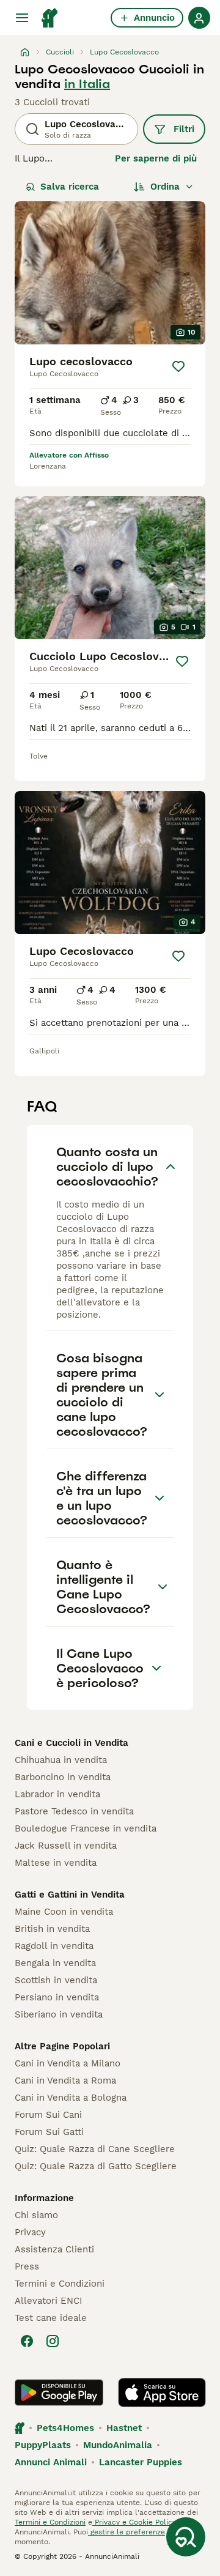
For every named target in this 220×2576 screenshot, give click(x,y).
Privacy (30, 2232)
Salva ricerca (70, 187)
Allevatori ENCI (48, 2301)
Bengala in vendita (55, 1963)
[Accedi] (199, 18)
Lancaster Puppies (141, 2462)
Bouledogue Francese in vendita (86, 1828)
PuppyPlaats (43, 2445)
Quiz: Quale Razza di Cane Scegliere (95, 2149)
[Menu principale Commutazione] (22, 18)
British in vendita (52, 1929)
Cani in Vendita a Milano (68, 2063)
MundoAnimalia (118, 2445)
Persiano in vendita (57, 1997)
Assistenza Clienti (54, 2249)
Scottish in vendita (56, 1980)
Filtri (184, 129)
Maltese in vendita (56, 1863)
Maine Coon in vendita (64, 1912)
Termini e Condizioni (60, 2284)
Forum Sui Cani (48, 2115)
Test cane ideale (51, 2318)
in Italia (87, 84)
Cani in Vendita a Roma (65, 2080)
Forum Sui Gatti (49, 2132)
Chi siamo (36, 2215)
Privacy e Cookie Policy (134, 2522)
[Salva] (178, 366)
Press (27, 2266)
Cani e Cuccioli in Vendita (71, 1743)
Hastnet (124, 2428)
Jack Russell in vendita (66, 1846)
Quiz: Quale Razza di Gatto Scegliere (96, 2166)
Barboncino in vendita (63, 1777)
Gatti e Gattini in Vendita (70, 1895)
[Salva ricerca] (186, 2537)
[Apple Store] (162, 2392)
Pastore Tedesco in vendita (74, 1811)
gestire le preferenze (127, 2532)
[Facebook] (27, 2341)
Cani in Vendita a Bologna (71, 2098)
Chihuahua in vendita (61, 1760)
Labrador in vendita (57, 1794)
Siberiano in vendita (59, 2014)
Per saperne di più (156, 158)
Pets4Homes (65, 2428)
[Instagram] (53, 2341)
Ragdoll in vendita (54, 1946)
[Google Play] (59, 2392)
